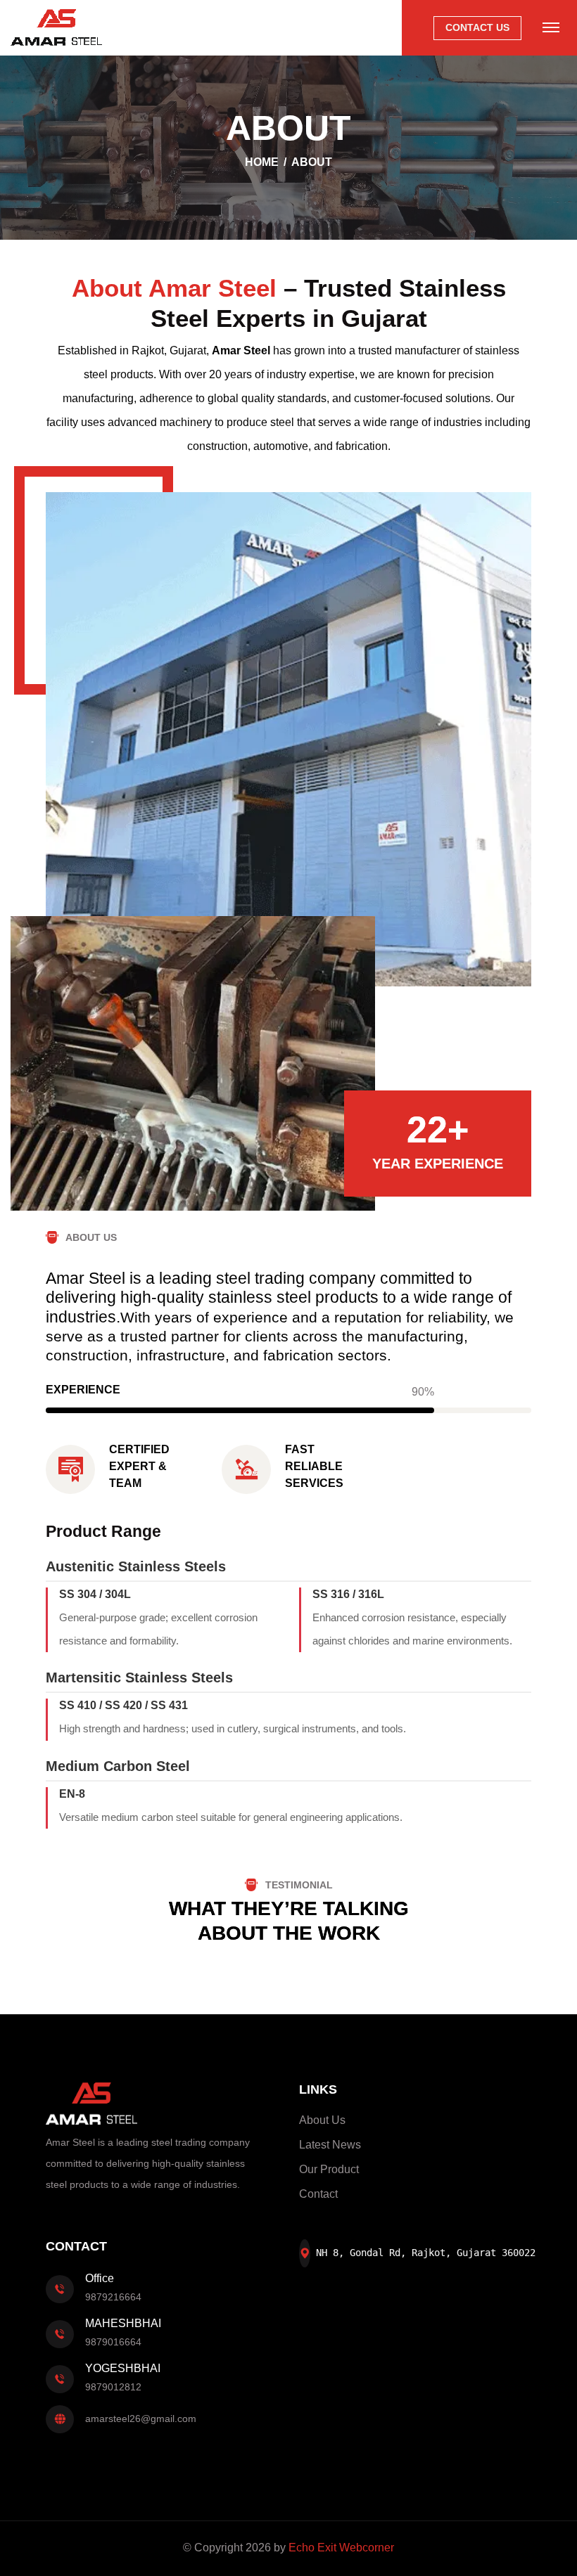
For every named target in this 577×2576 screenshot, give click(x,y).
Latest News (330, 2145)
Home (262, 162)
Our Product (329, 2169)
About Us (322, 2120)
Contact (318, 2194)
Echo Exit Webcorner (341, 2548)
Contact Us (477, 27)
